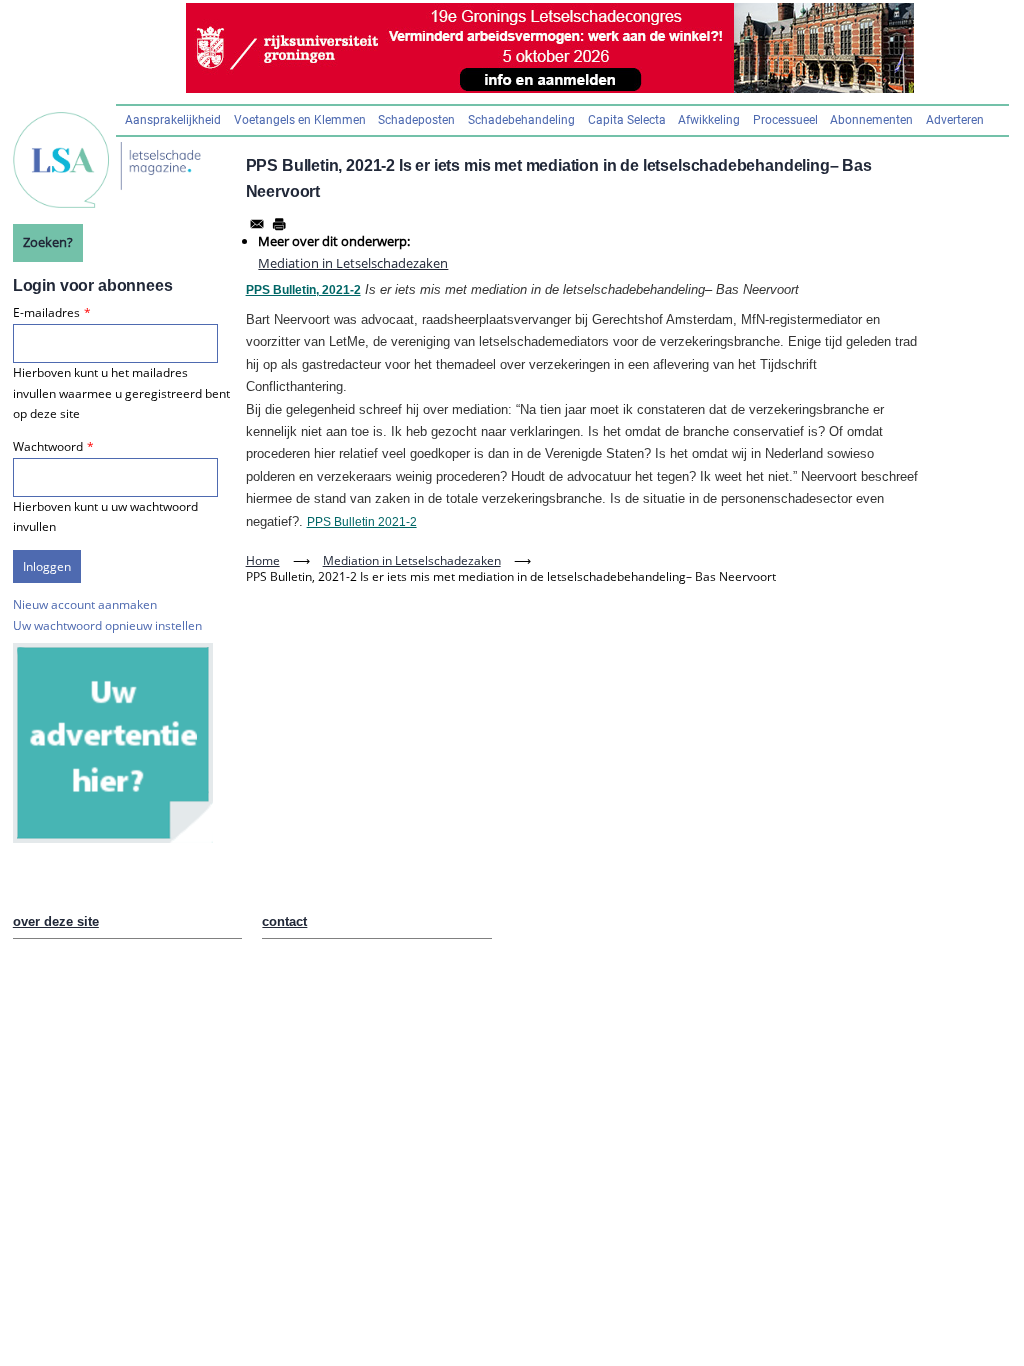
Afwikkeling (709, 120)
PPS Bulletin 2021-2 (362, 522)
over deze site (56, 921)
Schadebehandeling (521, 120)
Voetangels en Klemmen (300, 120)
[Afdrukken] (279, 224)
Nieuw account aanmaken (85, 604)
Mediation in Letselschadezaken (353, 263)
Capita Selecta (627, 120)
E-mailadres (46, 312)
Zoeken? (48, 242)
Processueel (785, 120)
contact (284, 921)
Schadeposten (416, 120)
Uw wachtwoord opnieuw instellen (107, 625)
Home (263, 560)
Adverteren (955, 120)
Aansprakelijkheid (173, 120)
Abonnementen (871, 120)
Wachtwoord (48, 446)
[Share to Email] (257, 224)
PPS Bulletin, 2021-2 (303, 290)
